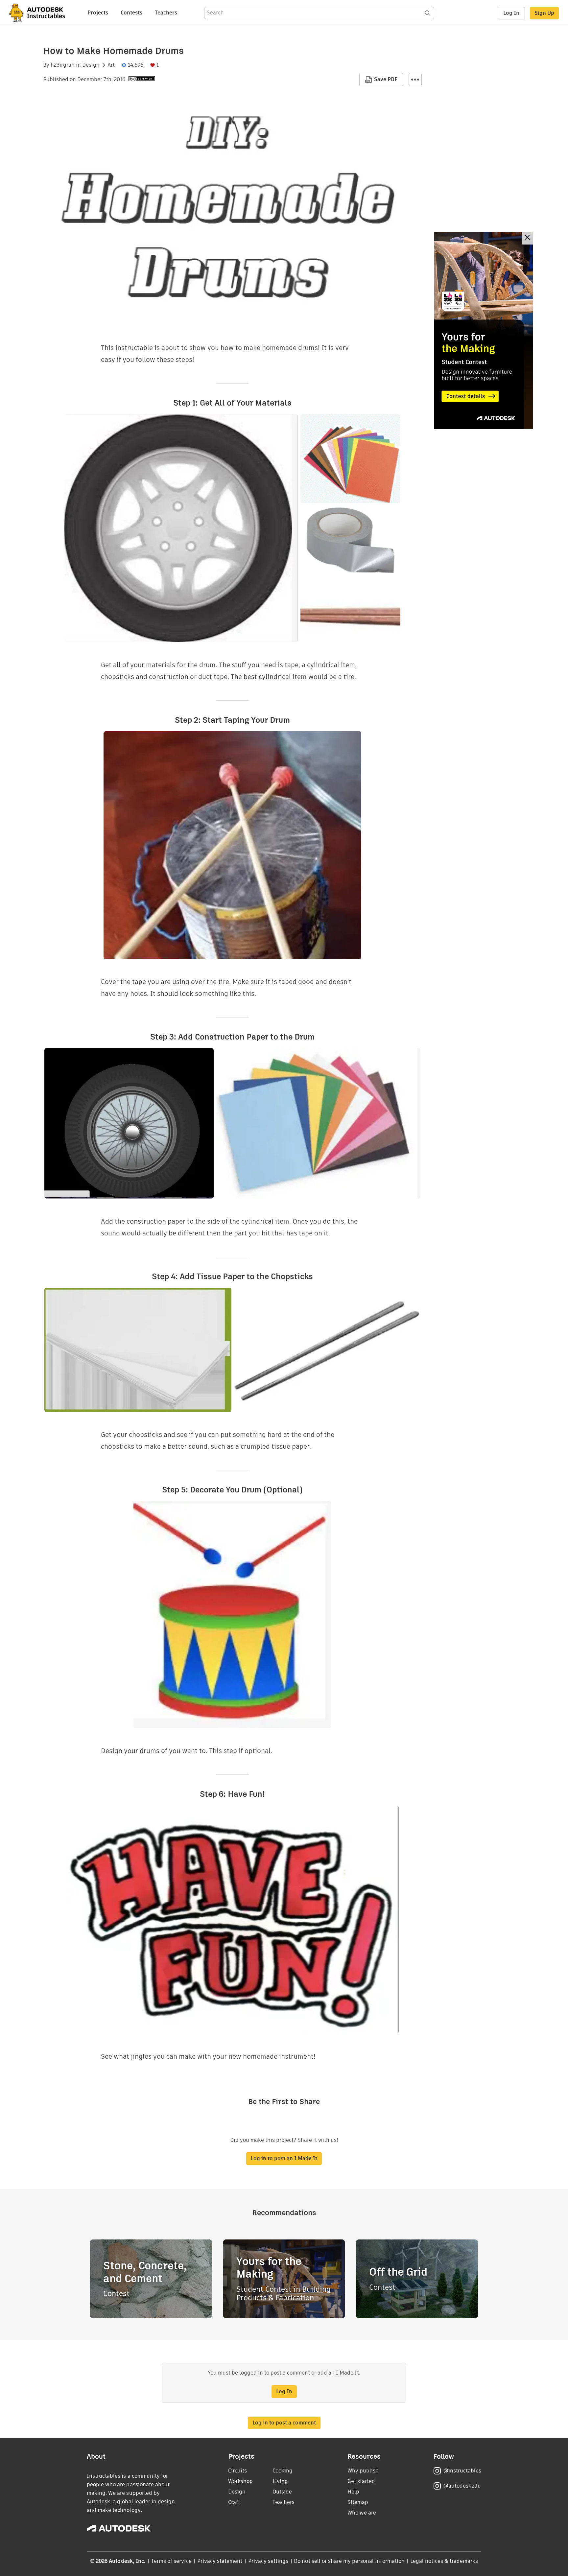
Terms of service (171, 2561)
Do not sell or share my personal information (349, 2561)
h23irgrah (63, 65)
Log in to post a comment (284, 2423)
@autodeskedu (462, 2486)
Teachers (166, 13)
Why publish (363, 2471)
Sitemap (358, 2502)
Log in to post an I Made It (284, 2158)
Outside (282, 2492)
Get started (361, 2481)
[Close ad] (527, 238)
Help (353, 2492)
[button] (415, 80)
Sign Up (544, 13)
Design (91, 65)
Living (280, 2481)
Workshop (240, 2481)
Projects (98, 13)
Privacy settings (268, 2561)
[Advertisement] (484, 330)
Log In (511, 13)
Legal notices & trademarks (444, 2561)
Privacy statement (220, 2561)
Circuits (237, 2471)
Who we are (362, 2513)
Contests (131, 13)
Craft (234, 2502)
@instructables (462, 2471)
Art (111, 65)
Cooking (283, 2471)
